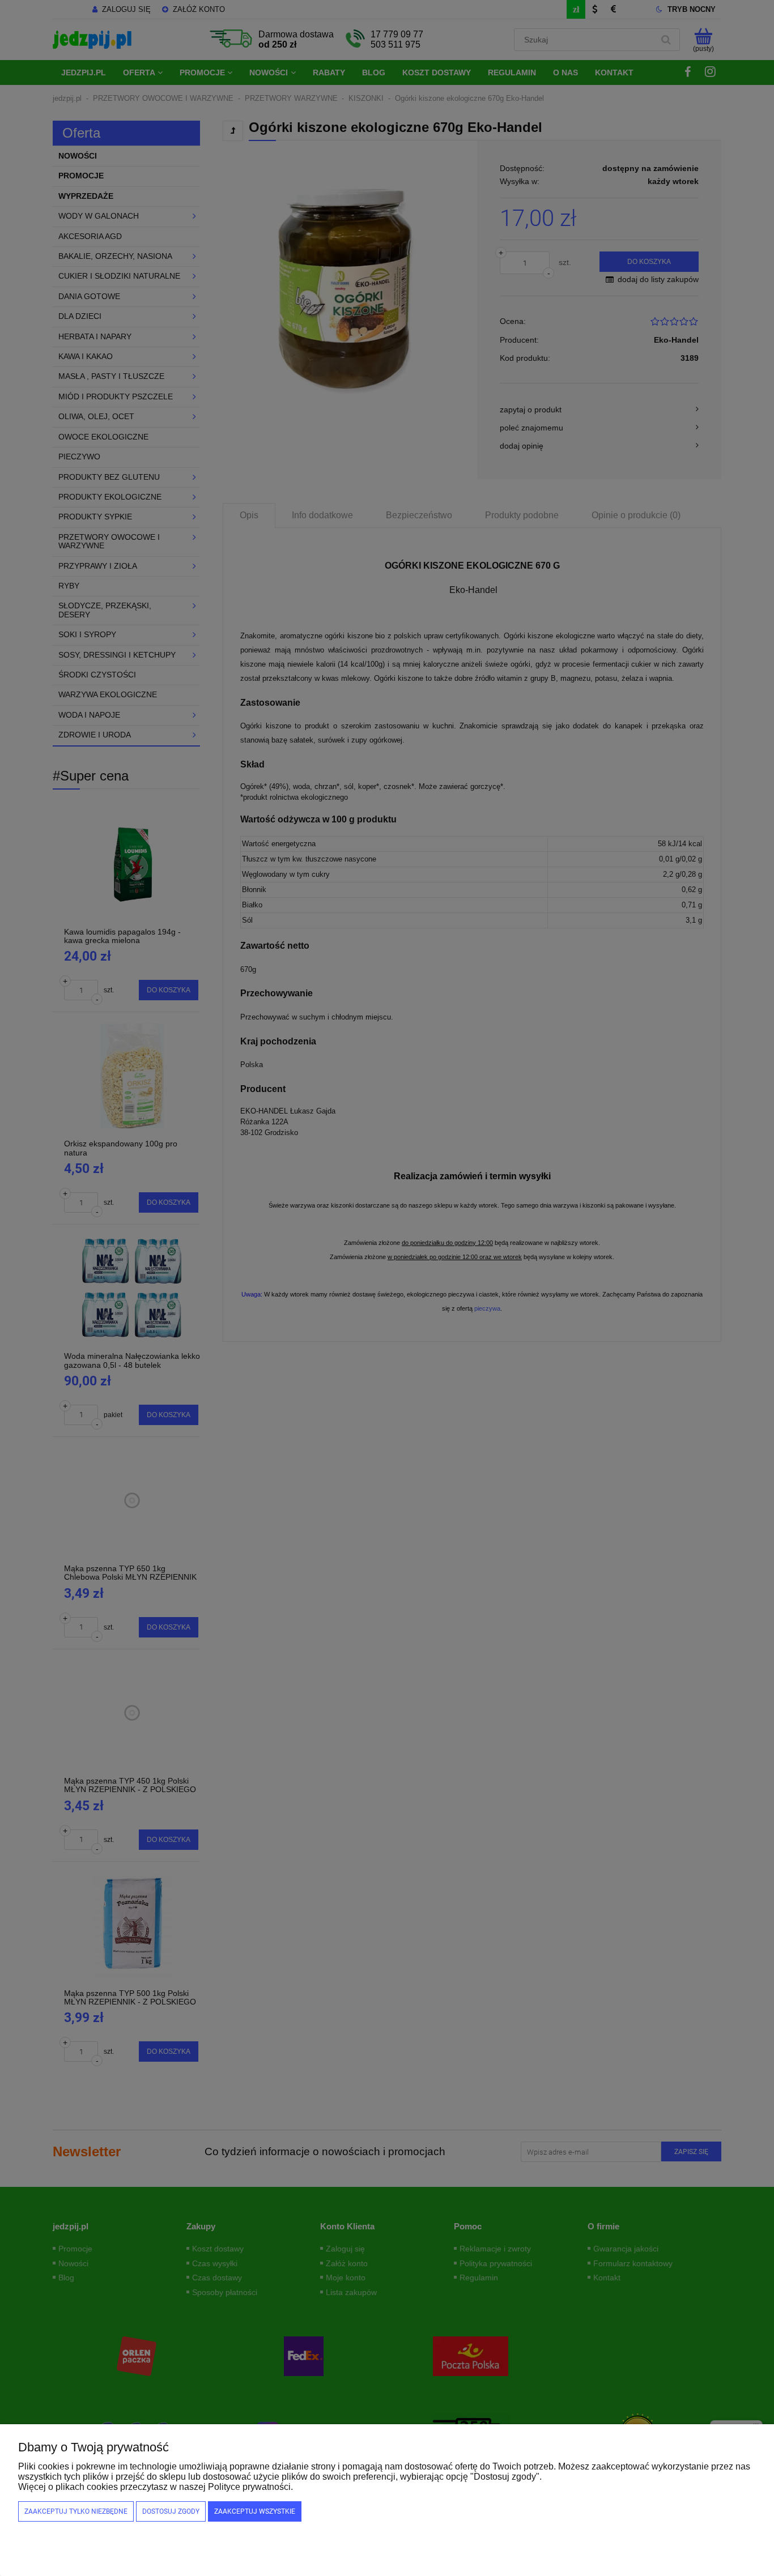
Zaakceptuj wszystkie (255, 2511)
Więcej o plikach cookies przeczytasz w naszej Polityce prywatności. (156, 2487)
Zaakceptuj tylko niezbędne (76, 2511)
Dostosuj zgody (171, 2511)
